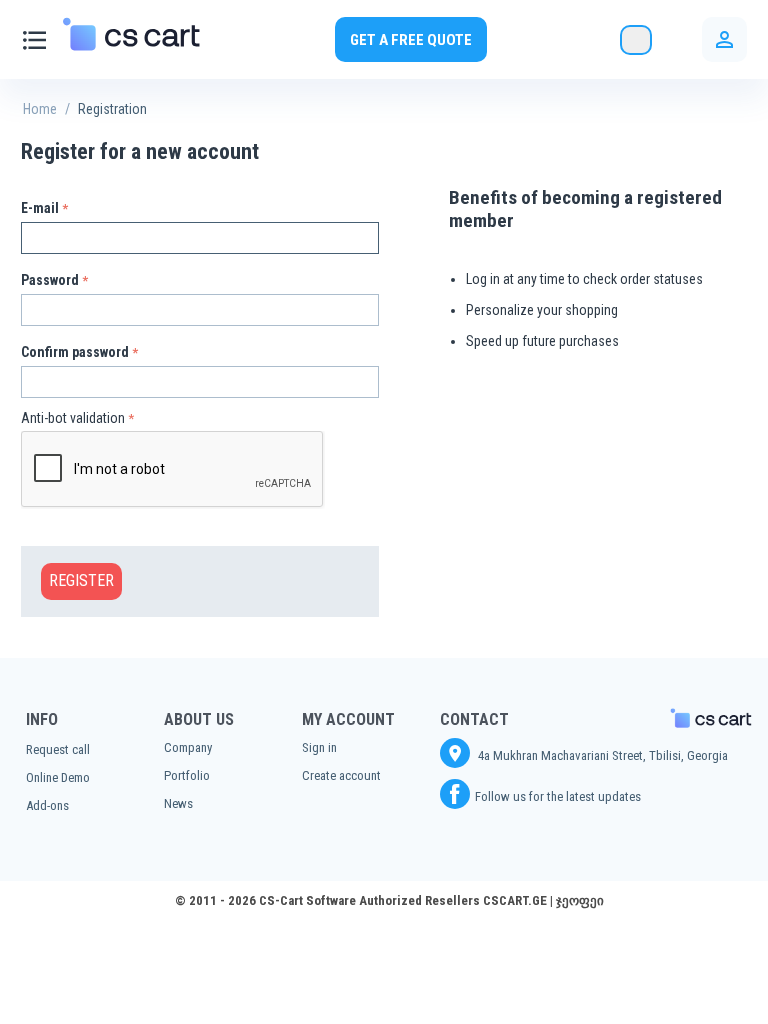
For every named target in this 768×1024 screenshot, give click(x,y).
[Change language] (636, 40)
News (178, 803)
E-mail (40, 208)
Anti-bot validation (73, 418)
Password (50, 280)
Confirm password (75, 352)
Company (188, 747)
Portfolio (187, 775)
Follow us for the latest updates (558, 796)
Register (81, 580)
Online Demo (58, 777)
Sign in (319, 747)
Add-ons (47, 805)
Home (40, 109)
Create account (341, 775)
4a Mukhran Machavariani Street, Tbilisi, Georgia (601, 755)
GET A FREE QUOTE (411, 40)
